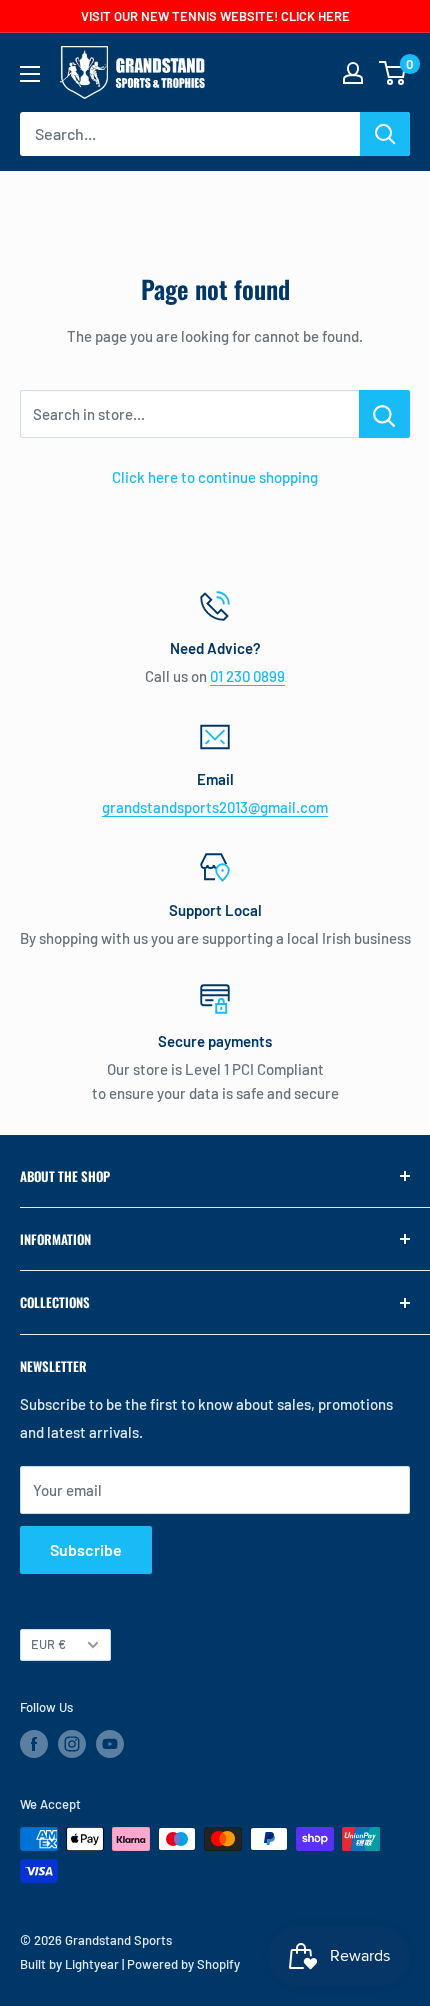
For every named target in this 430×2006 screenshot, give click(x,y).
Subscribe (86, 1549)
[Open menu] (30, 74)
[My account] (353, 73)
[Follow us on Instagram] (72, 1744)
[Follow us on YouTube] (110, 1744)
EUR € (48, 1644)
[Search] (385, 134)
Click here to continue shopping (215, 477)
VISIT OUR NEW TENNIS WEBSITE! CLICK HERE (215, 16)
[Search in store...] (384, 414)
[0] (393, 73)
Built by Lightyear (69, 1964)
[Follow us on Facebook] (34, 1744)
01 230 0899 (247, 676)
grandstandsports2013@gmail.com (215, 807)
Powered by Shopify (183, 1964)
